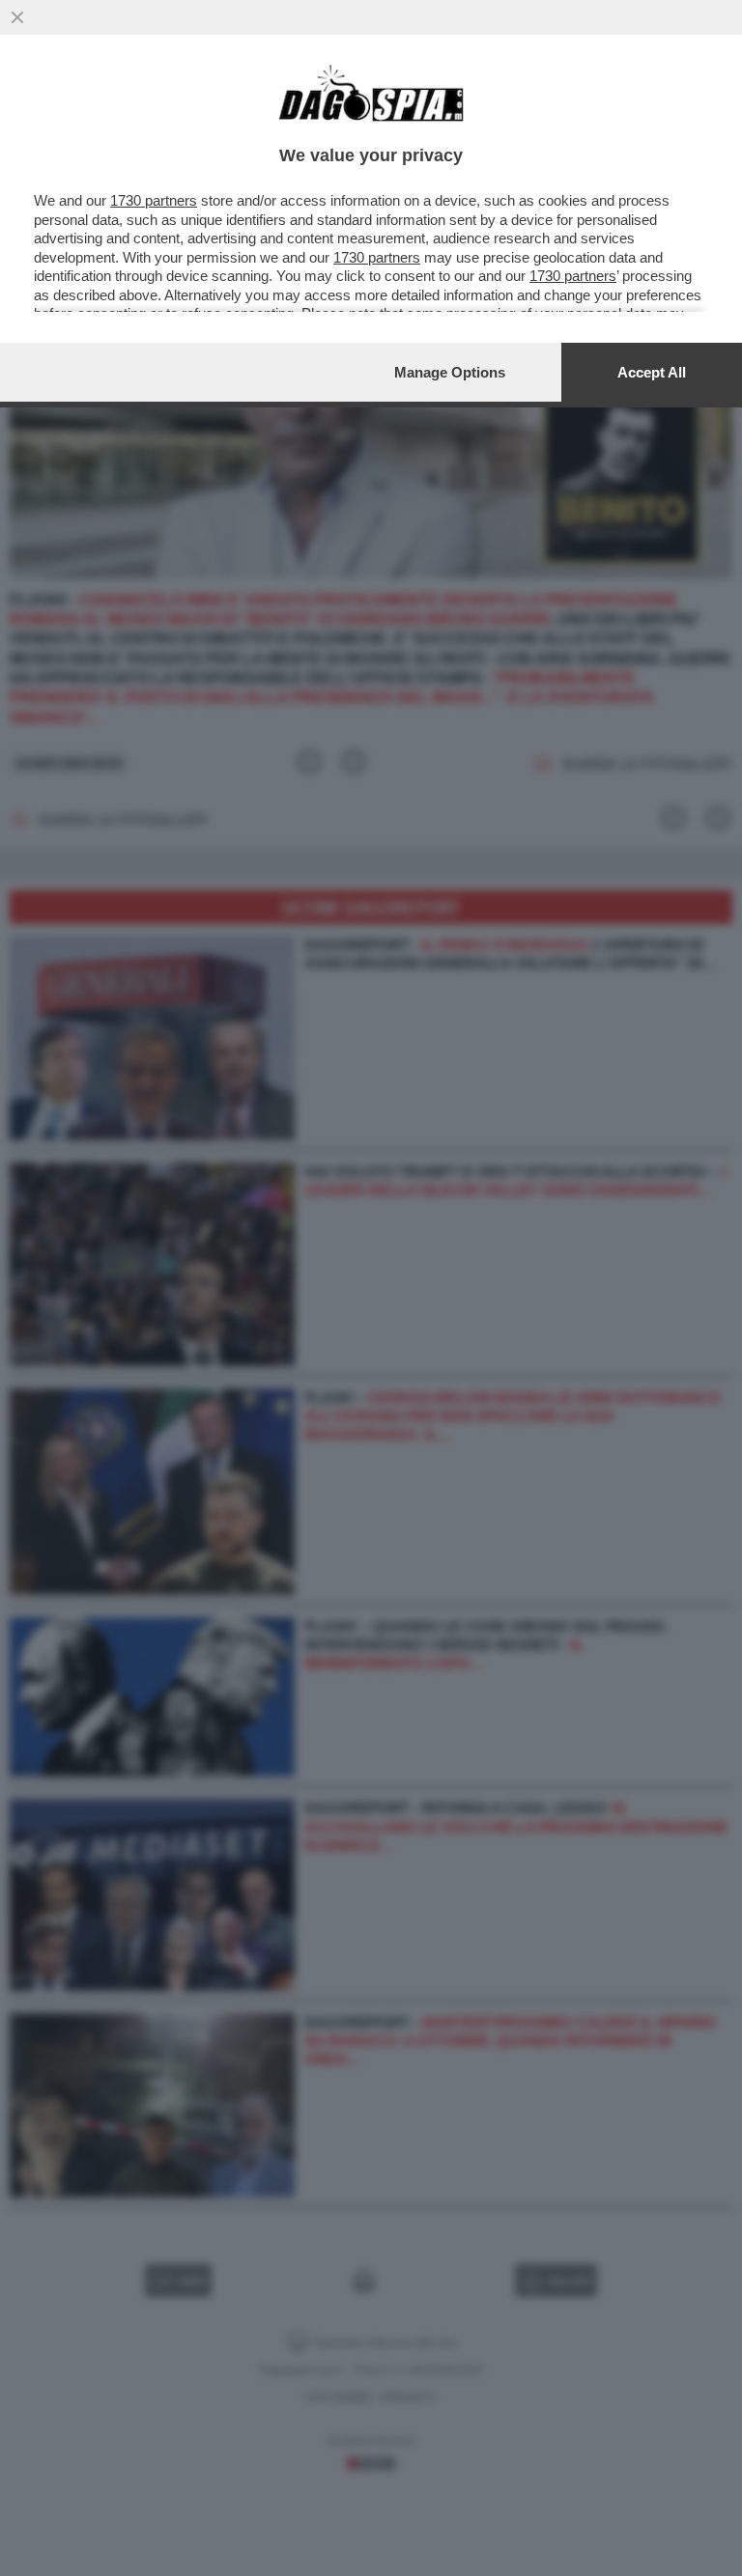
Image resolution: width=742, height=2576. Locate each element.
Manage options (450, 372)
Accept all (652, 372)
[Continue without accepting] (17, 17)
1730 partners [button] (154, 200)
